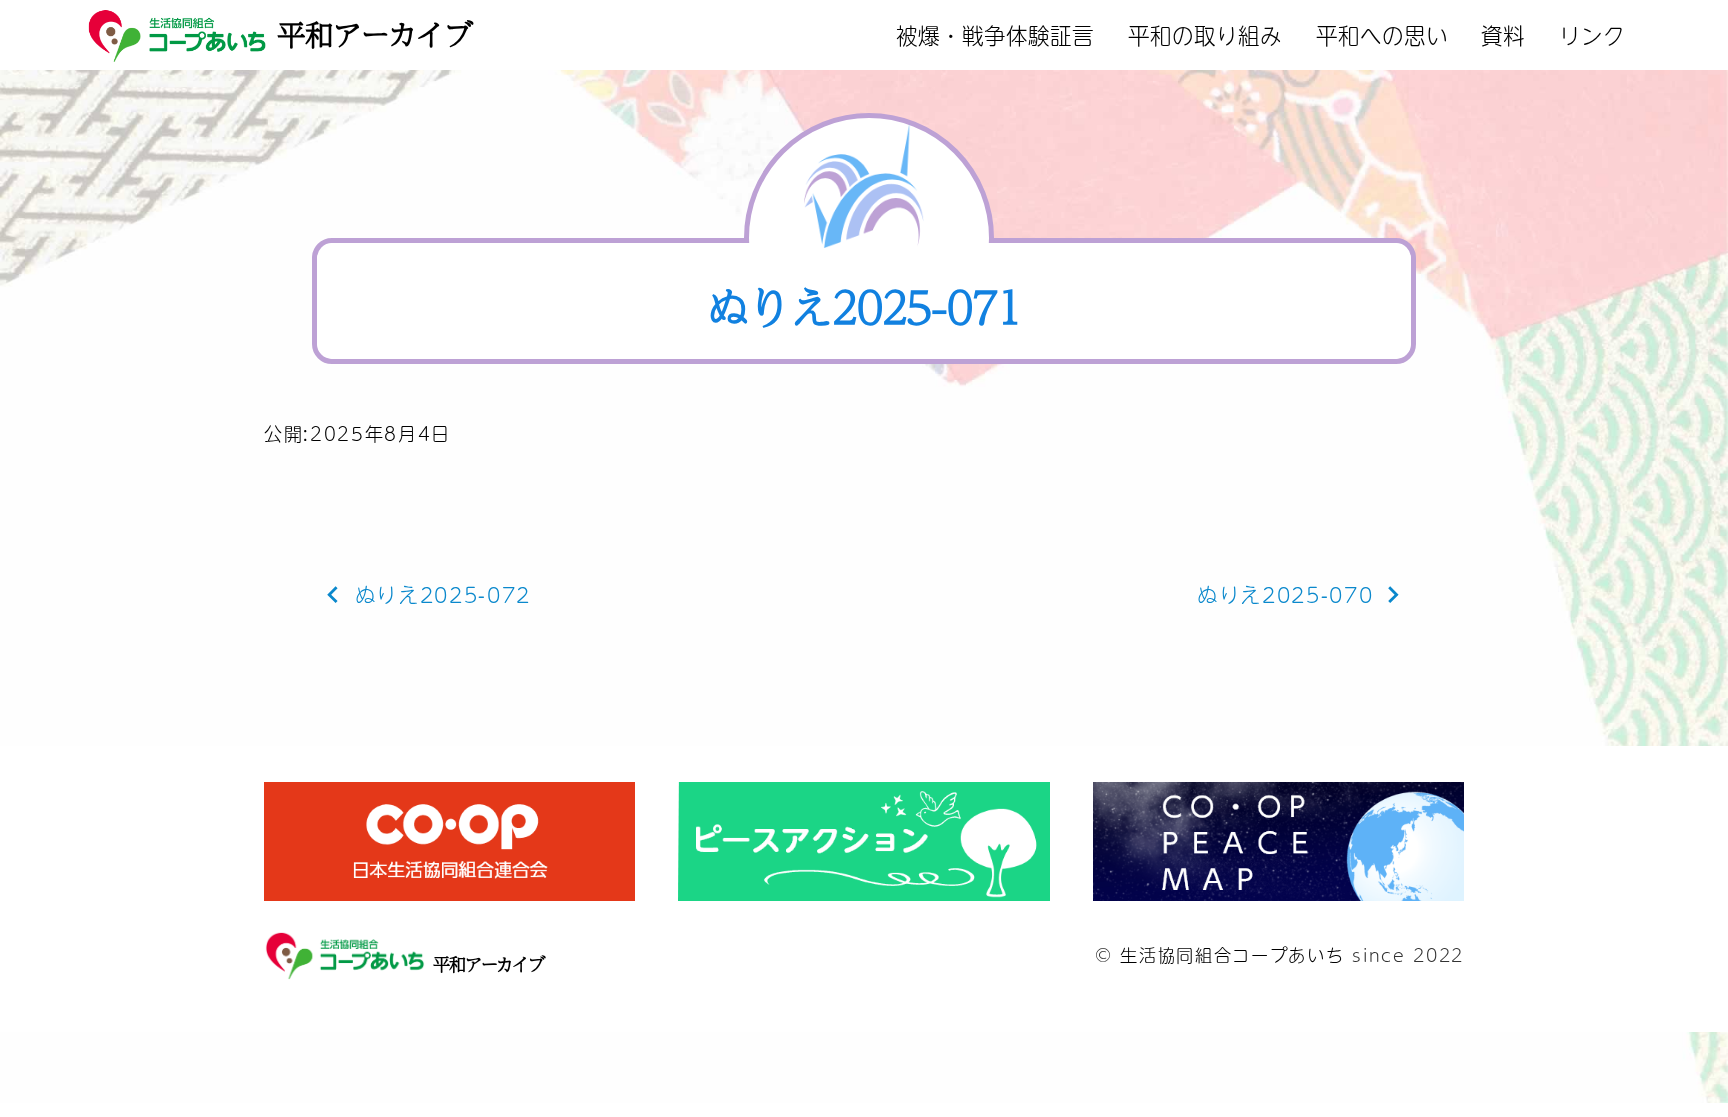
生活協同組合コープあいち (1232, 954)
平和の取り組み (1205, 34)
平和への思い (1382, 34)
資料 (1503, 34)
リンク (1592, 34)
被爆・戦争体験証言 (995, 34)
